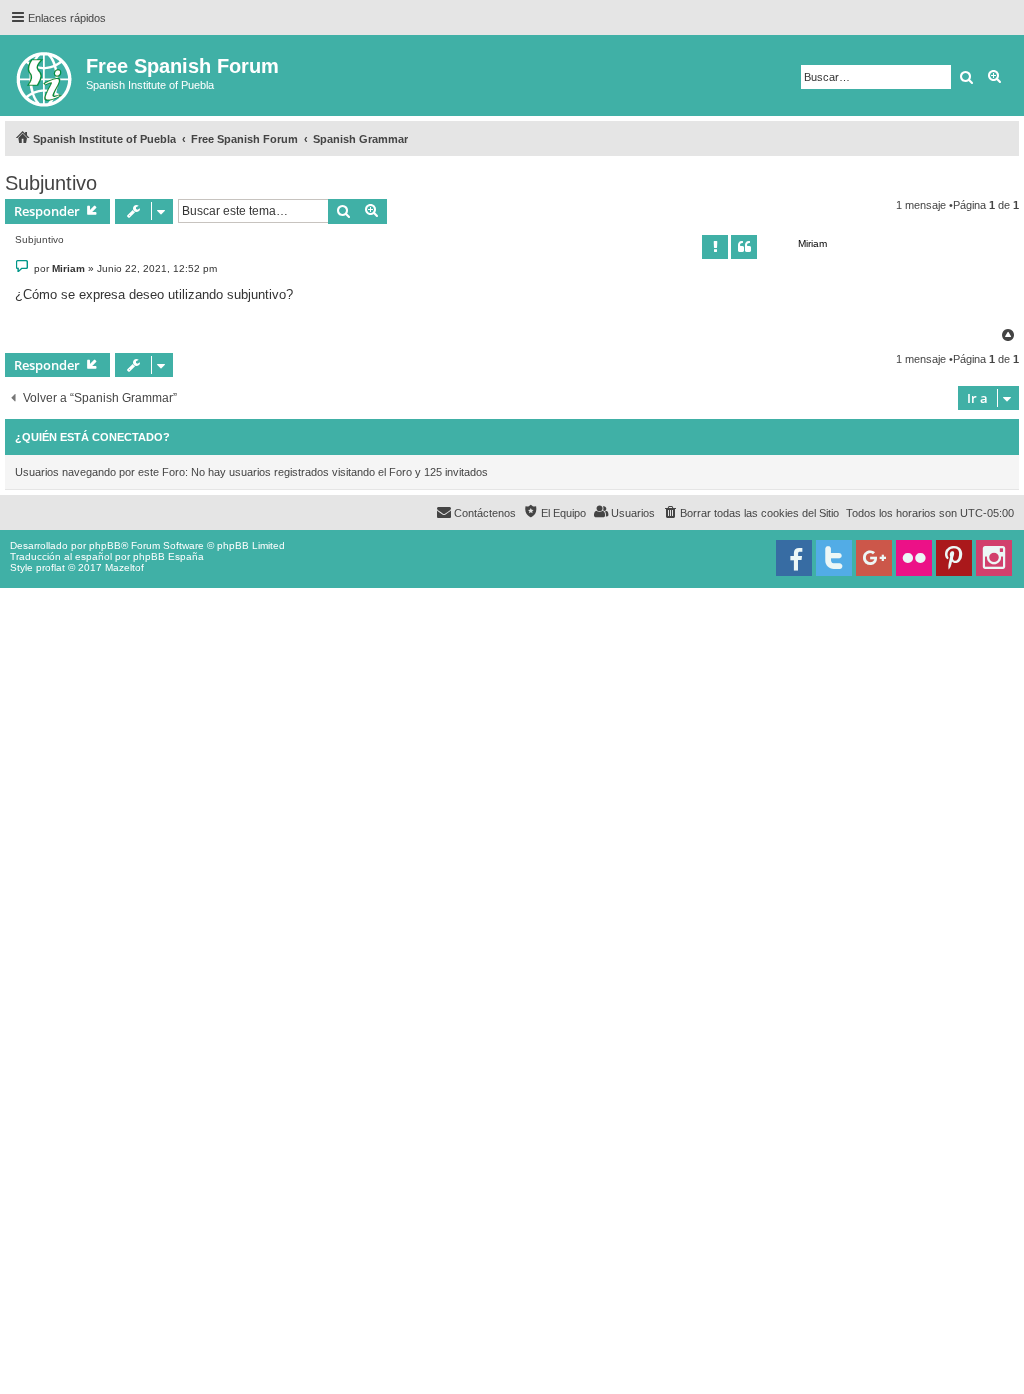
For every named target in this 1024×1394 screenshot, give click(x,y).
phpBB (105, 545)
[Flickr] (914, 558)
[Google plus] (874, 558)
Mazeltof (124, 567)
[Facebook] (794, 558)
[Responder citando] (744, 247)
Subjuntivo (51, 183)
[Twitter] (834, 558)
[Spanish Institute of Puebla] (45, 75)
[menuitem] (750, 513)
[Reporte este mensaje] (715, 247)
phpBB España (168, 556)
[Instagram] (994, 558)
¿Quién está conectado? (92, 437)
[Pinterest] (954, 558)
